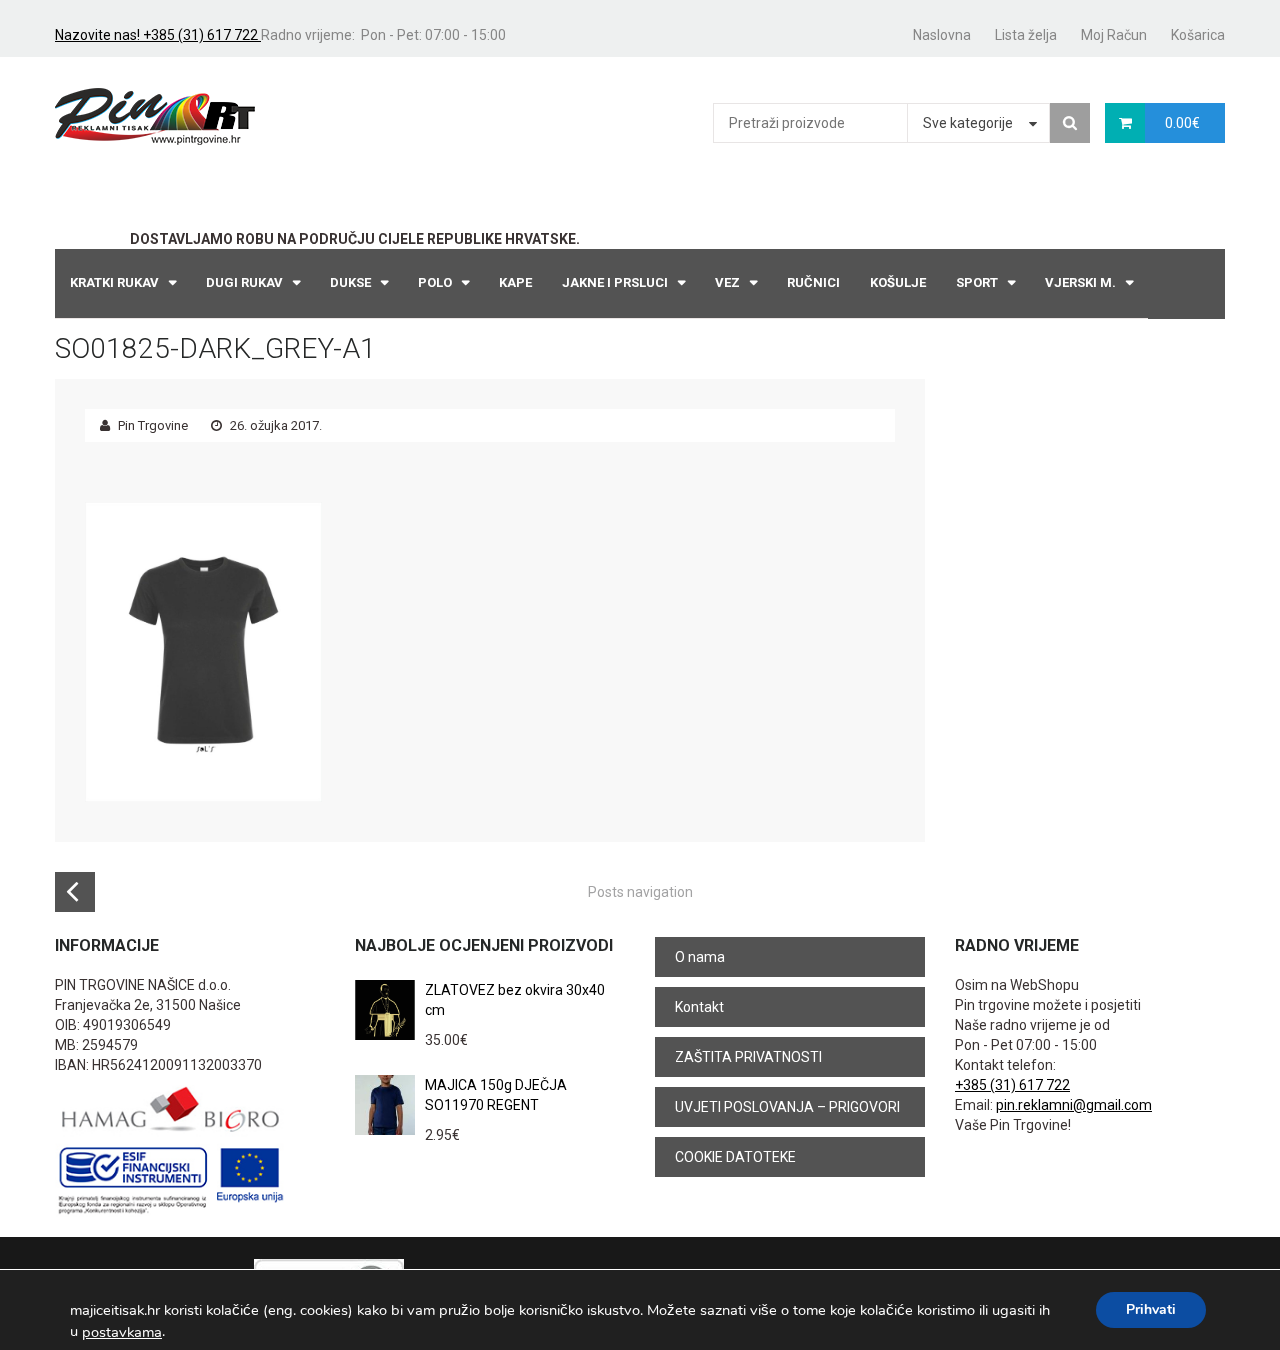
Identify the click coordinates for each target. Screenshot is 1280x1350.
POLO (435, 282)
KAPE (515, 282)
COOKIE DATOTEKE (735, 1157)
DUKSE (350, 282)
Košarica (1198, 35)
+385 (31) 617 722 (1012, 1085)
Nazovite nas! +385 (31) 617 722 (158, 35)
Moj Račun (1114, 35)
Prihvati (1151, 1309)
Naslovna (942, 35)
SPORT (977, 282)
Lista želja (1026, 35)
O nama (700, 957)
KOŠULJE (898, 282)
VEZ (727, 282)
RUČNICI (813, 282)
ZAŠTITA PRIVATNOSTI (748, 1057)
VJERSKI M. (1080, 282)
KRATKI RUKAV (114, 282)
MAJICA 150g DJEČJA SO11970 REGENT (496, 1095)
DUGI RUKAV (244, 282)
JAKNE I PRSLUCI (615, 282)
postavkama (122, 1332)
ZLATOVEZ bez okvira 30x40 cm (515, 1000)
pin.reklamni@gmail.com (1074, 1105)
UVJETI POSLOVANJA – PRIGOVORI (787, 1107)
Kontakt (699, 1007)
